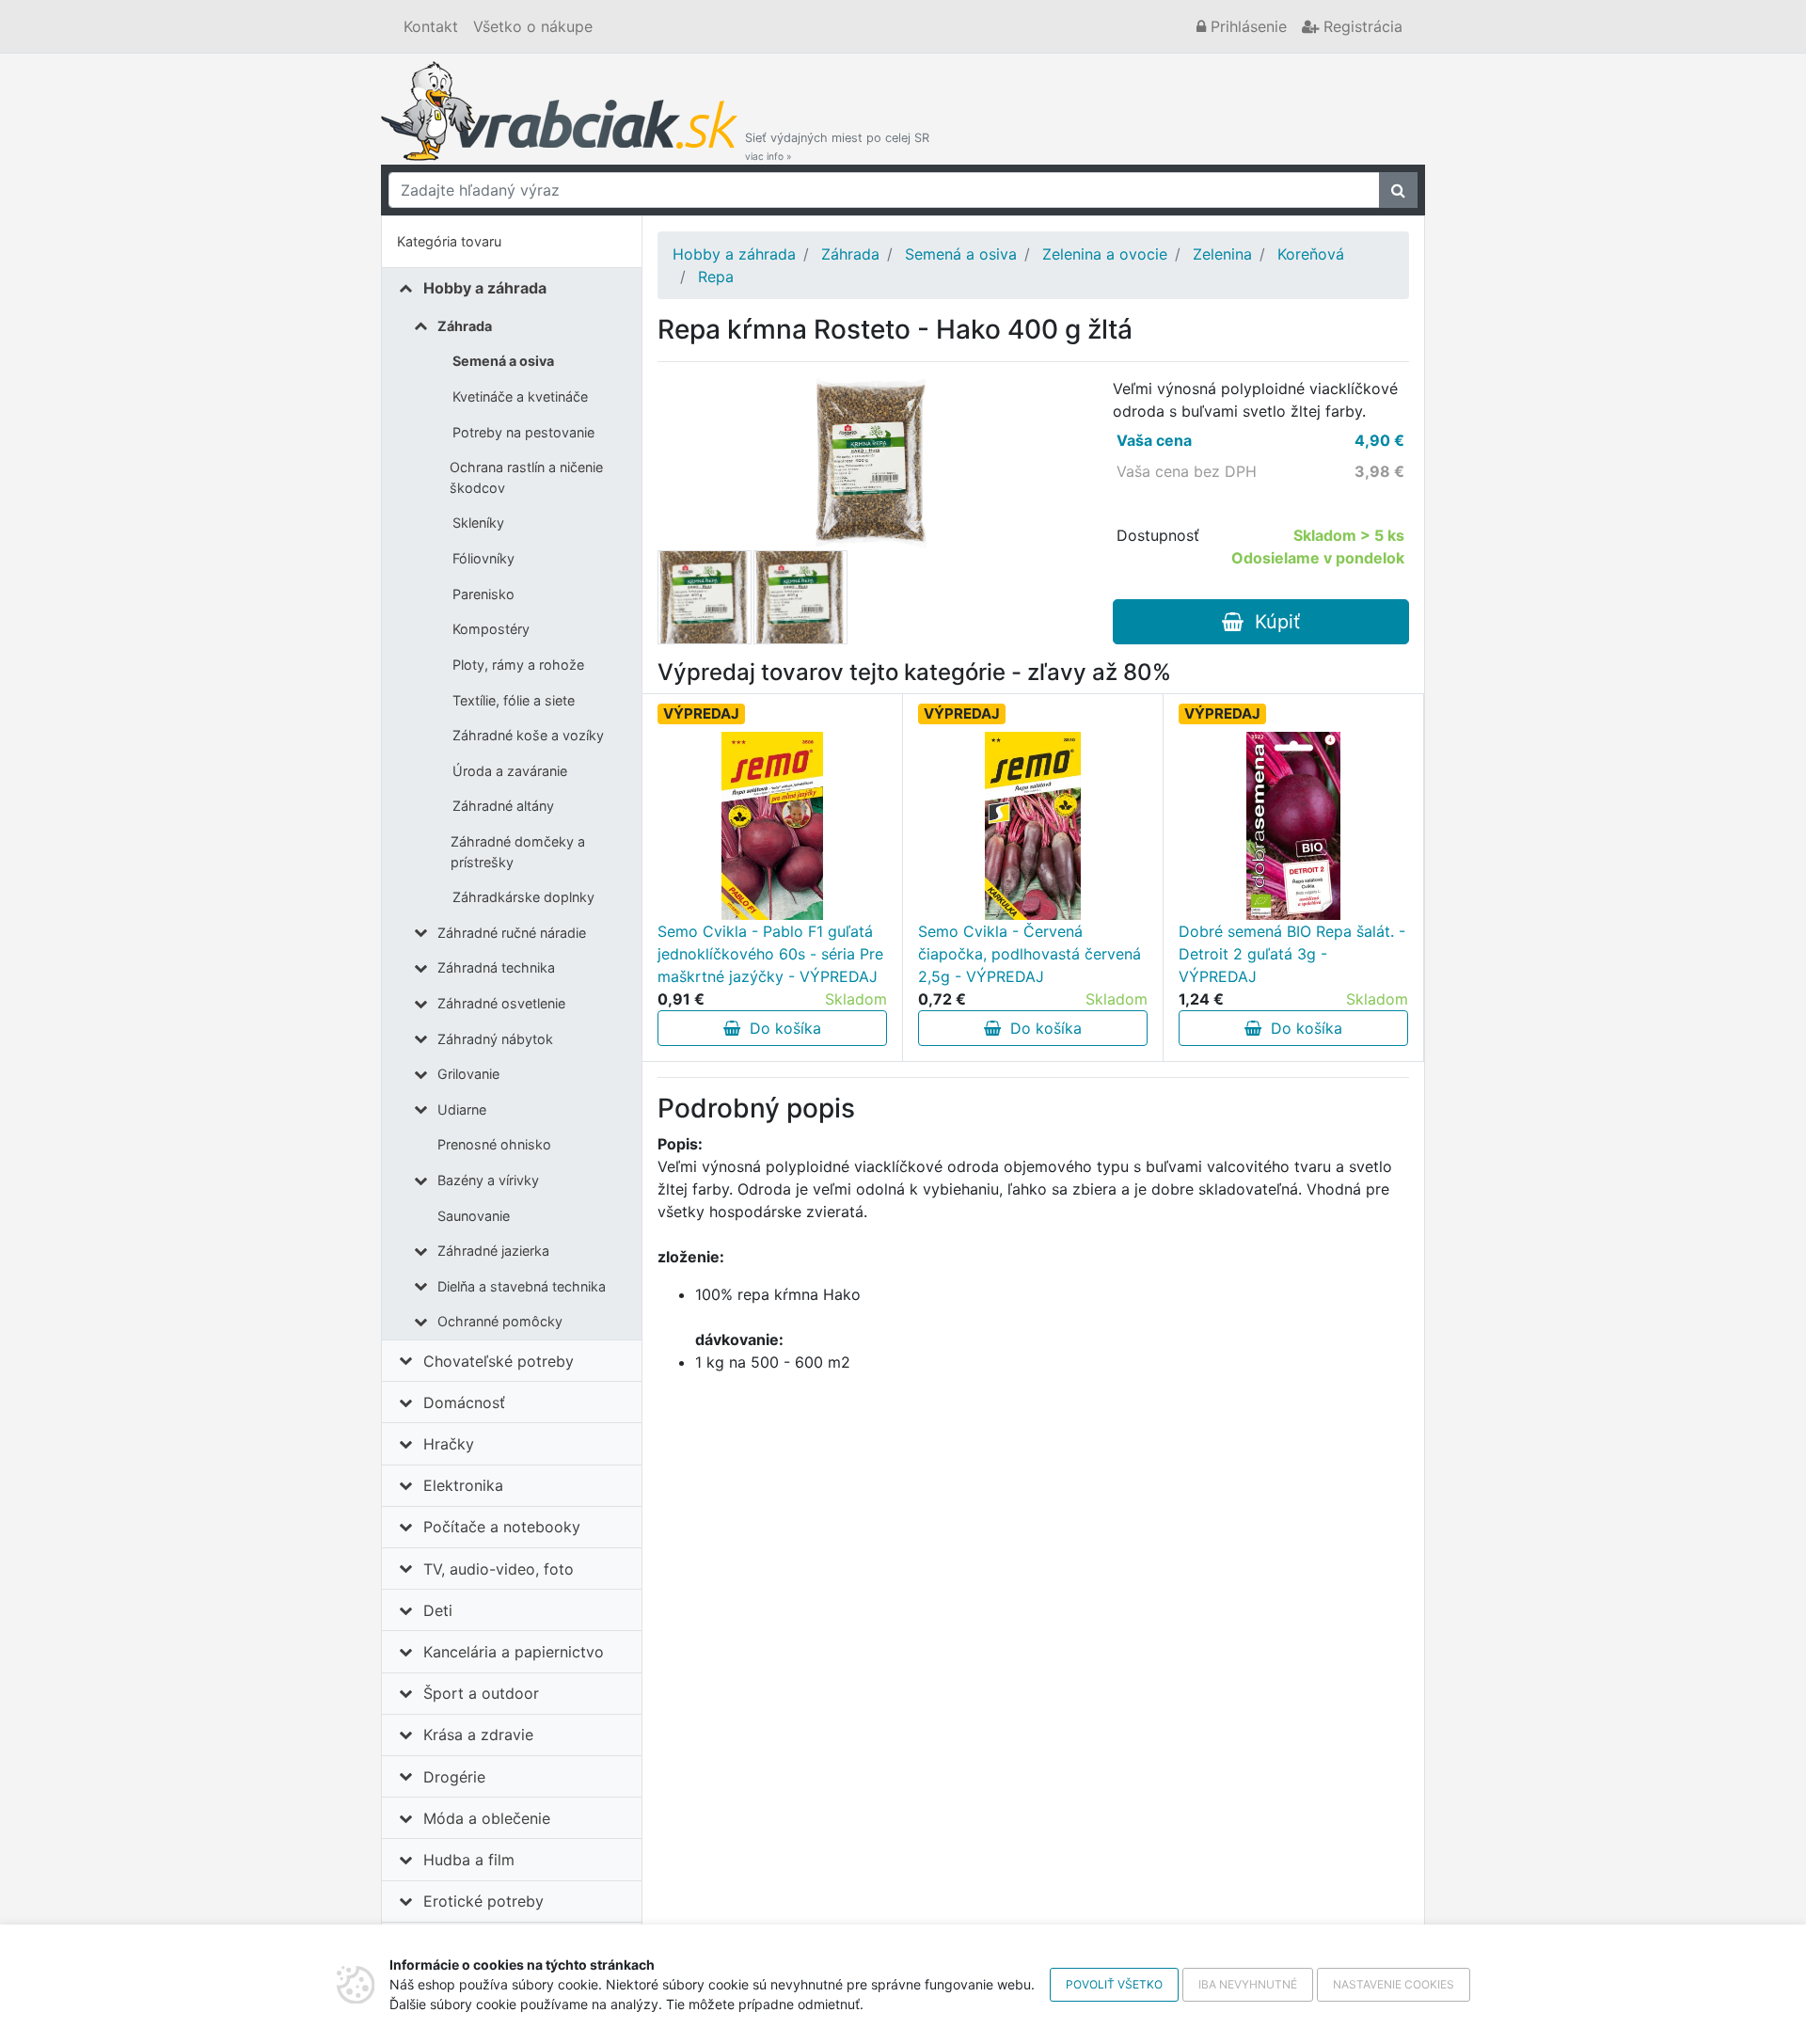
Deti (438, 1610)
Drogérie (454, 1777)
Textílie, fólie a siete (514, 700)
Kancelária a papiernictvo (514, 1652)
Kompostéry (491, 629)
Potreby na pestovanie (523, 432)
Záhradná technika (496, 967)
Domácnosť (464, 1402)
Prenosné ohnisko (494, 1144)
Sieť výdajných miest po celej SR (837, 146)
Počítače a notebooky (502, 1527)
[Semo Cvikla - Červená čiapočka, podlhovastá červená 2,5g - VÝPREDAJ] (1033, 826)
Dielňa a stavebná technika (522, 1286)
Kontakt (431, 26)
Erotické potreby (483, 1901)
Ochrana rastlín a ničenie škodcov (526, 477)
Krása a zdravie (478, 1735)
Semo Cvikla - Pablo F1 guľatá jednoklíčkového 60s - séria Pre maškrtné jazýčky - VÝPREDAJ (770, 954)
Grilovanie (468, 1074)
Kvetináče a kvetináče (520, 396)
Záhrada (465, 326)
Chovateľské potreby (499, 1361)
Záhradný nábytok (495, 1039)
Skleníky (478, 523)
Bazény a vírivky (488, 1180)
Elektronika (463, 1485)
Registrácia (1361, 26)
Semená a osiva (503, 361)
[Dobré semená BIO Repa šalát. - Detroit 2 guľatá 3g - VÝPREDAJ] (1293, 826)
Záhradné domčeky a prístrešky (518, 852)
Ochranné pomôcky (500, 1321)
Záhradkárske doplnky (523, 897)
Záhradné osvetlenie (501, 1003)
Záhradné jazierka (493, 1251)
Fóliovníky (483, 558)
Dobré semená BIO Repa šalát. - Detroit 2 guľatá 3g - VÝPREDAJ (1292, 954)
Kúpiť (1272, 622)
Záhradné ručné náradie (512, 933)
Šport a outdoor (481, 1693)
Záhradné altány (503, 806)
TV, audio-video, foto (499, 1569)
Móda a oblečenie (487, 1818)
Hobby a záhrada (485, 288)
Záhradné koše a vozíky (528, 735)
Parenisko (483, 594)
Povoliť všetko (1114, 1984)
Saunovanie (474, 1216)
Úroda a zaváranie (510, 771)
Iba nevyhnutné (1248, 1984)
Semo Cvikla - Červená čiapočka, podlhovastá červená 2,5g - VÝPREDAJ (1030, 954)
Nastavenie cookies (1394, 1984)
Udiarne (462, 1109)
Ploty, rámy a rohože (518, 665)
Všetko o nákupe (533, 26)
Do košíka (781, 1028)
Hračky (449, 1444)
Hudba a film (469, 1860)
